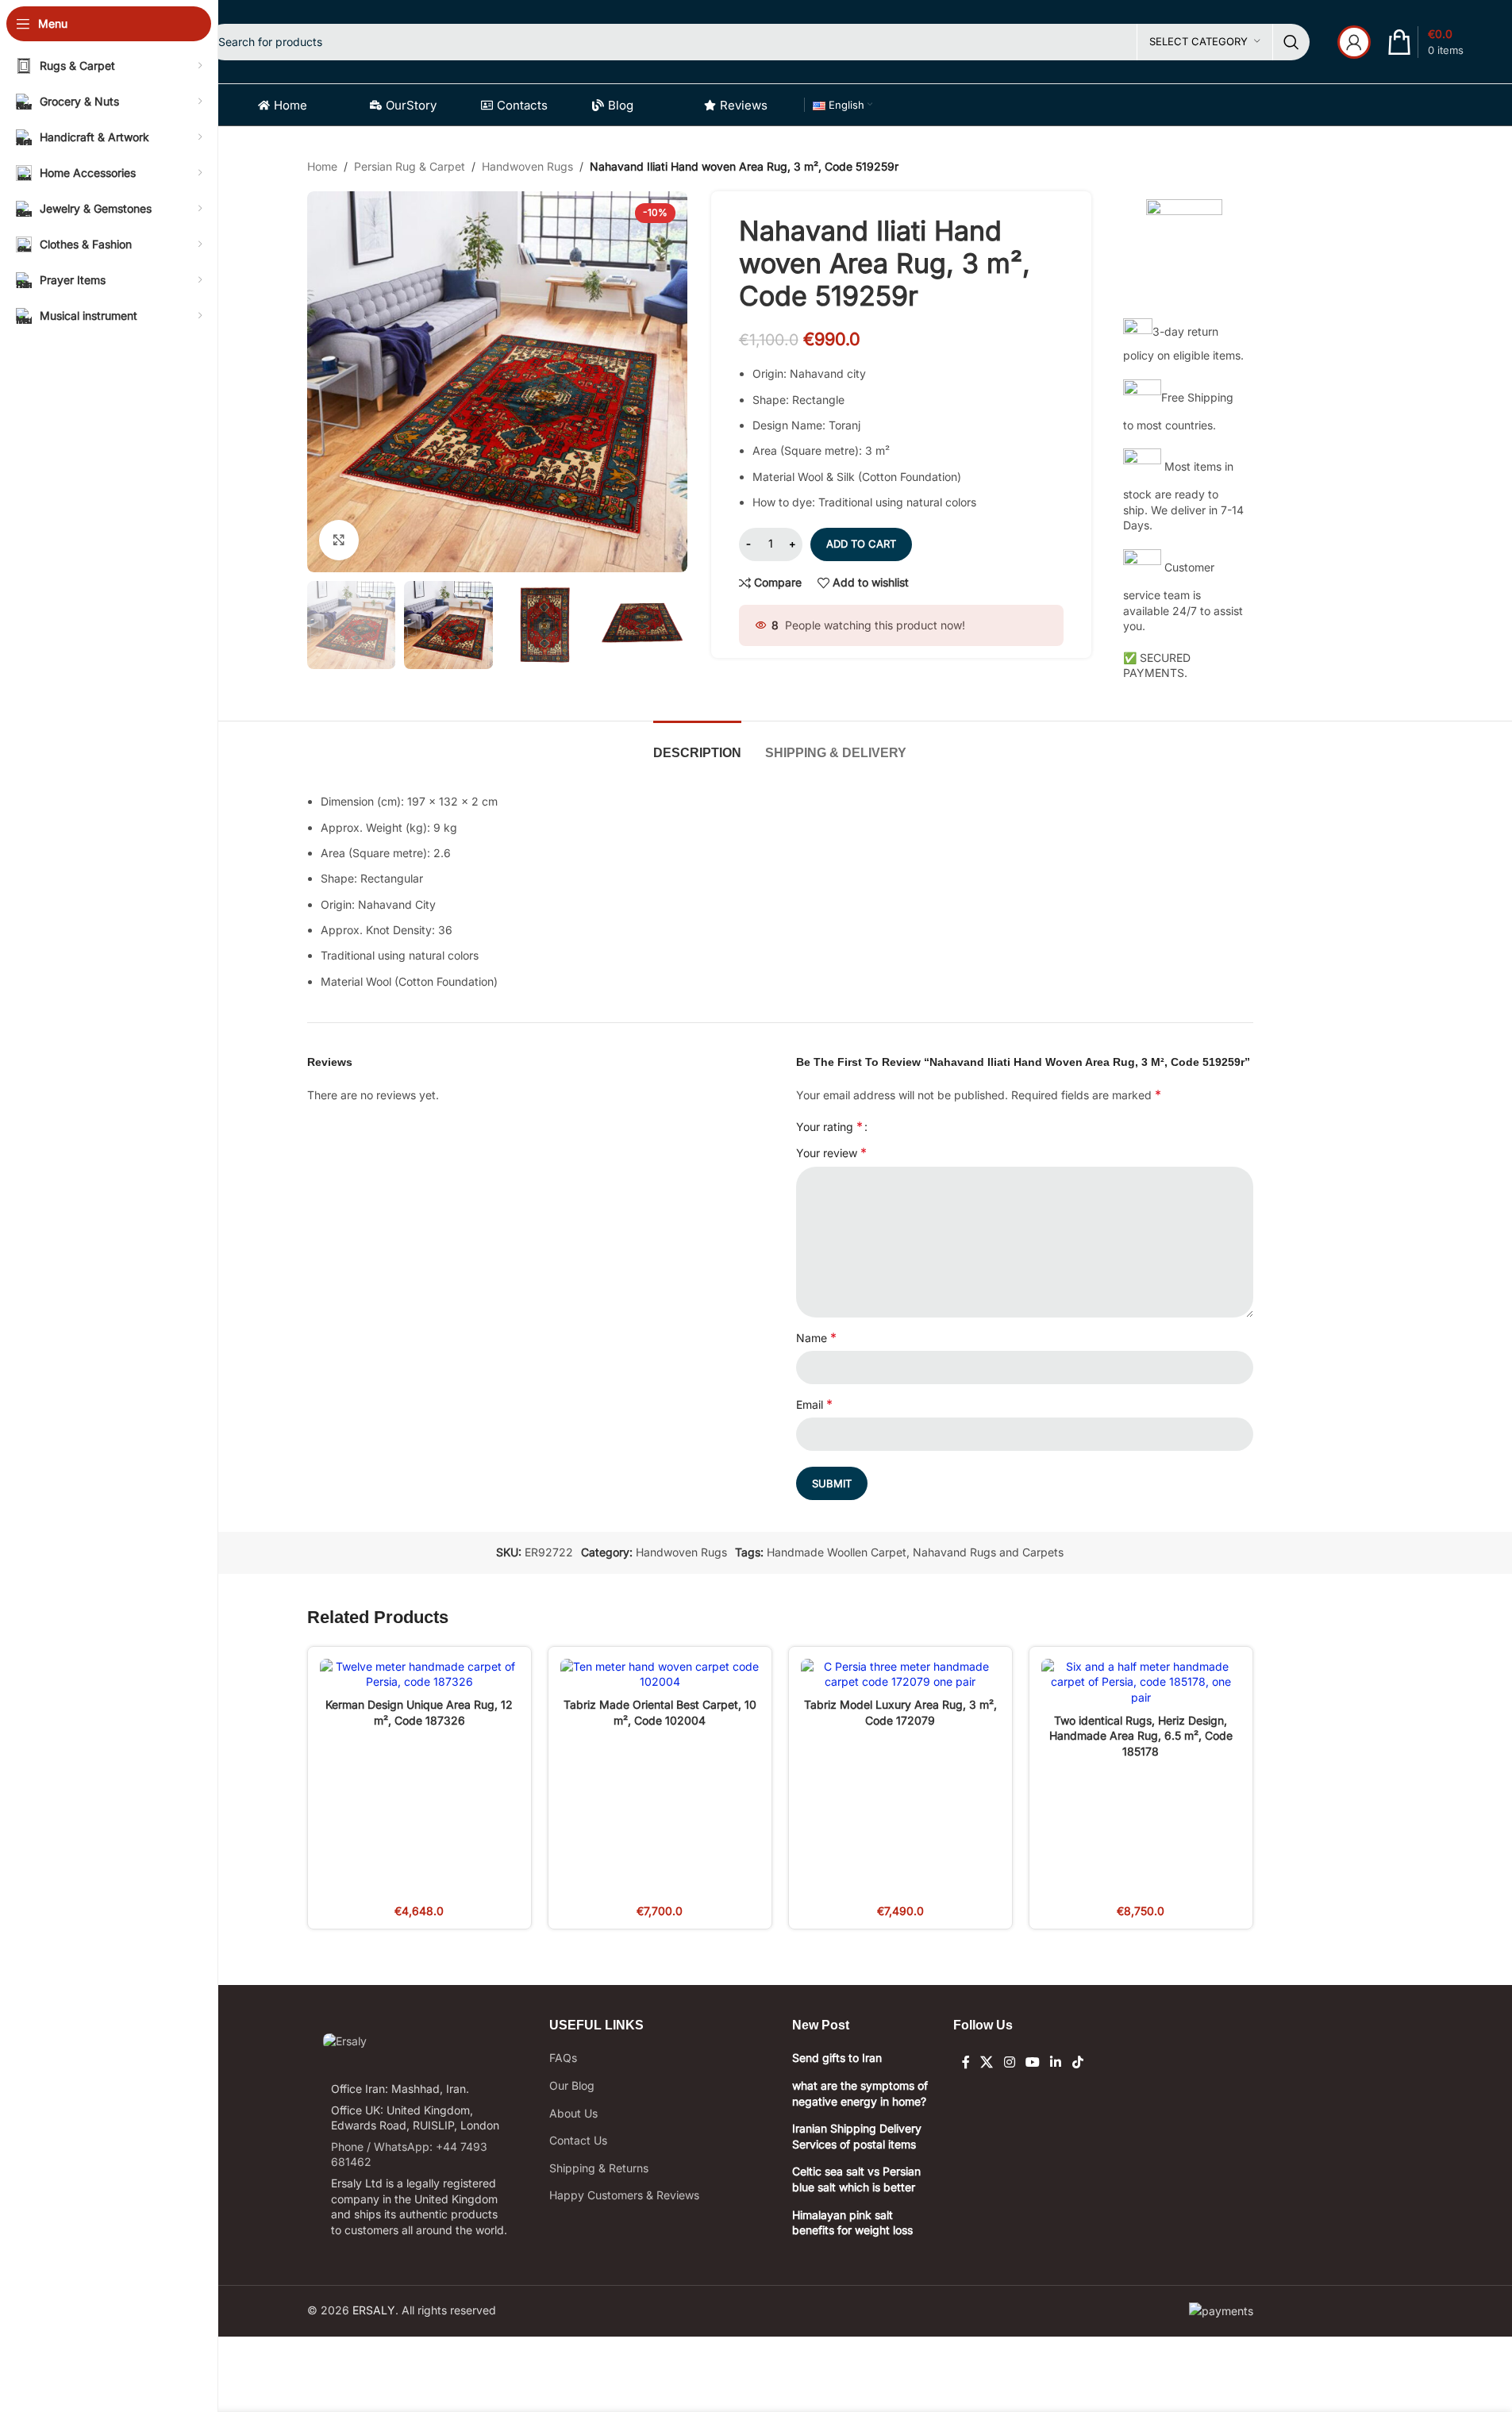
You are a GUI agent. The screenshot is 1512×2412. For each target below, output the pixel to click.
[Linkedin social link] (1056, 2062)
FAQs (563, 2058)
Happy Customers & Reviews (624, 2195)
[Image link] (345, 2040)
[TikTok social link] (1077, 2062)
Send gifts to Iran (837, 2058)
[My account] (1354, 42)
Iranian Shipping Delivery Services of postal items (857, 2136)
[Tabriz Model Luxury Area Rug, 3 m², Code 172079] (900, 1674)
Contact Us (578, 2140)
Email (814, 1404)
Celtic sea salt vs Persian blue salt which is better (856, 2179)
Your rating (829, 1126)
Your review (831, 1152)
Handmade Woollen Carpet (837, 1552)
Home (322, 166)
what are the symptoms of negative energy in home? (860, 2093)
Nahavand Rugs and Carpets (988, 1552)
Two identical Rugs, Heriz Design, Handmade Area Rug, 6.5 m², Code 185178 (1141, 1736)
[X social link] (987, 2062)
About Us (573, 2113)
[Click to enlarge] (339, 540)
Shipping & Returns (599, 2168)
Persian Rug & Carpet (410, 166)
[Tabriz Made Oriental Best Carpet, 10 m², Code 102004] (660, 1674)
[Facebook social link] (966, 2062)
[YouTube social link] (1032, 2062)
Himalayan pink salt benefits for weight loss (852, 2223)
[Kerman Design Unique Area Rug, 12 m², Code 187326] (419, 1674)
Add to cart (861, 544)
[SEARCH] (1291, 42)
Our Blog (572, 2085)
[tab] (697, 745)
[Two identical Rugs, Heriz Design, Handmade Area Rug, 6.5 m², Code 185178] (1141, 1682)
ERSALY (374, 2310)
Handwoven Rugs (527, 166)
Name (816, 1337)
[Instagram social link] (1009, 2062)
